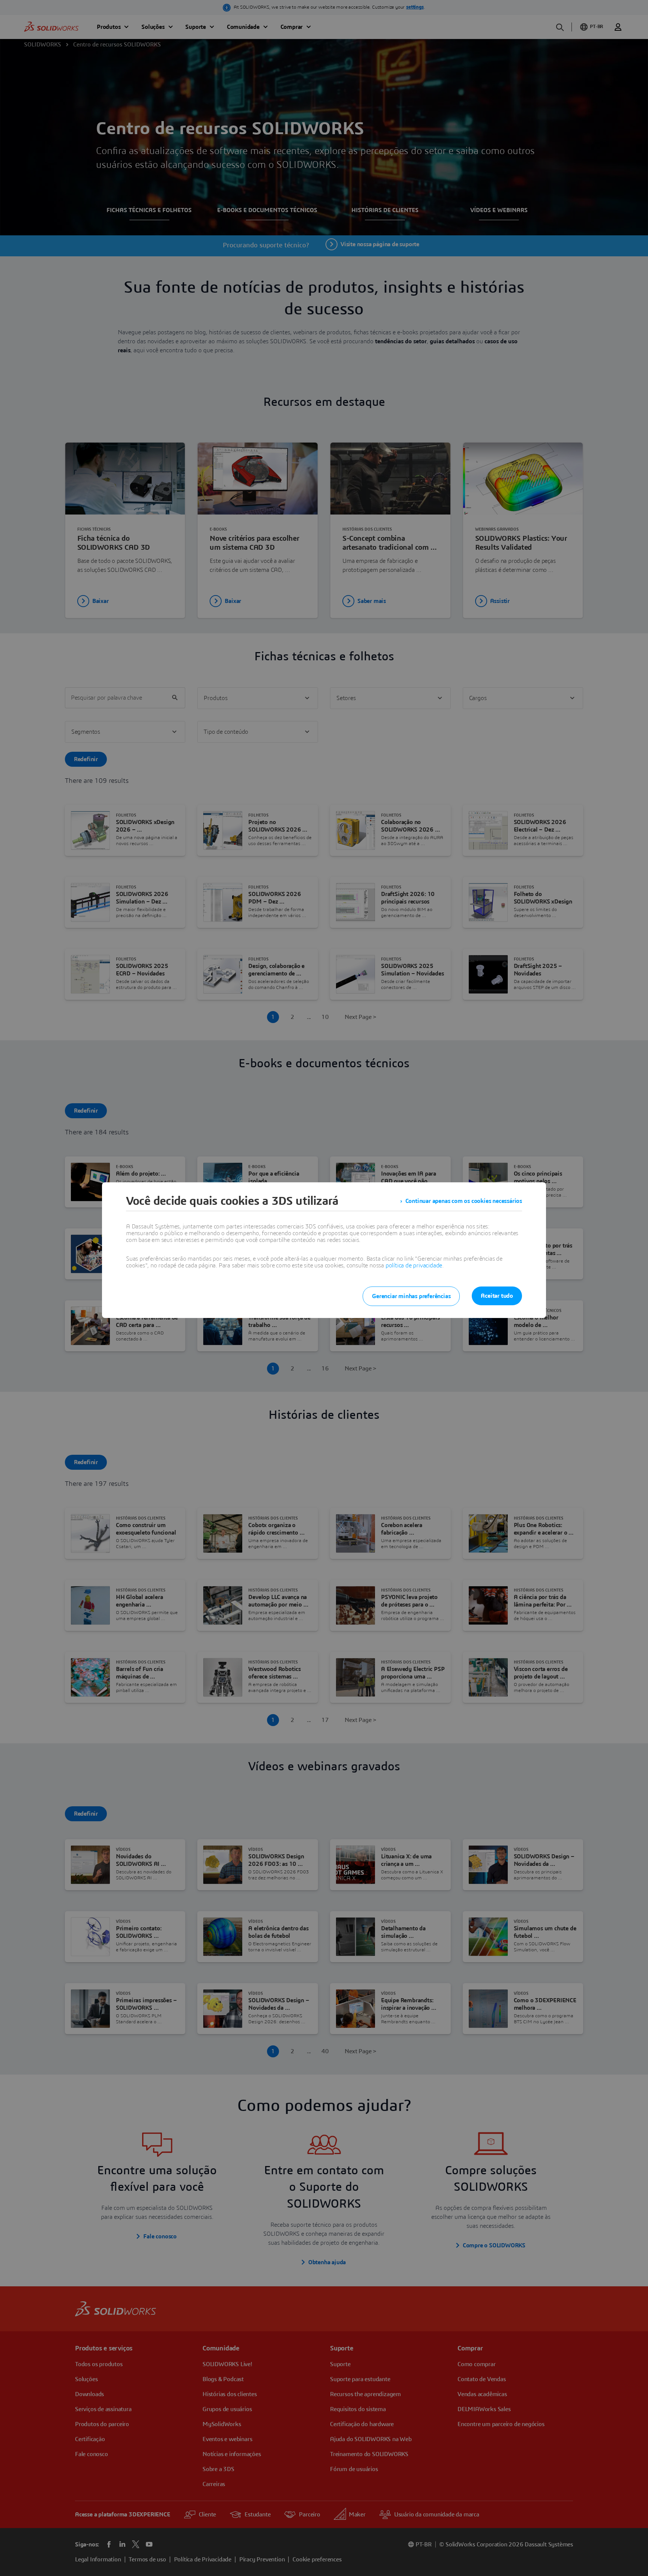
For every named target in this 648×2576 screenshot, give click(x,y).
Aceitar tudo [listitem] (497, 1296)
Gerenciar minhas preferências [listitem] (411, 1296)
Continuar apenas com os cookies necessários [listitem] (464, 1201)
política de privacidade (414, 1266)
